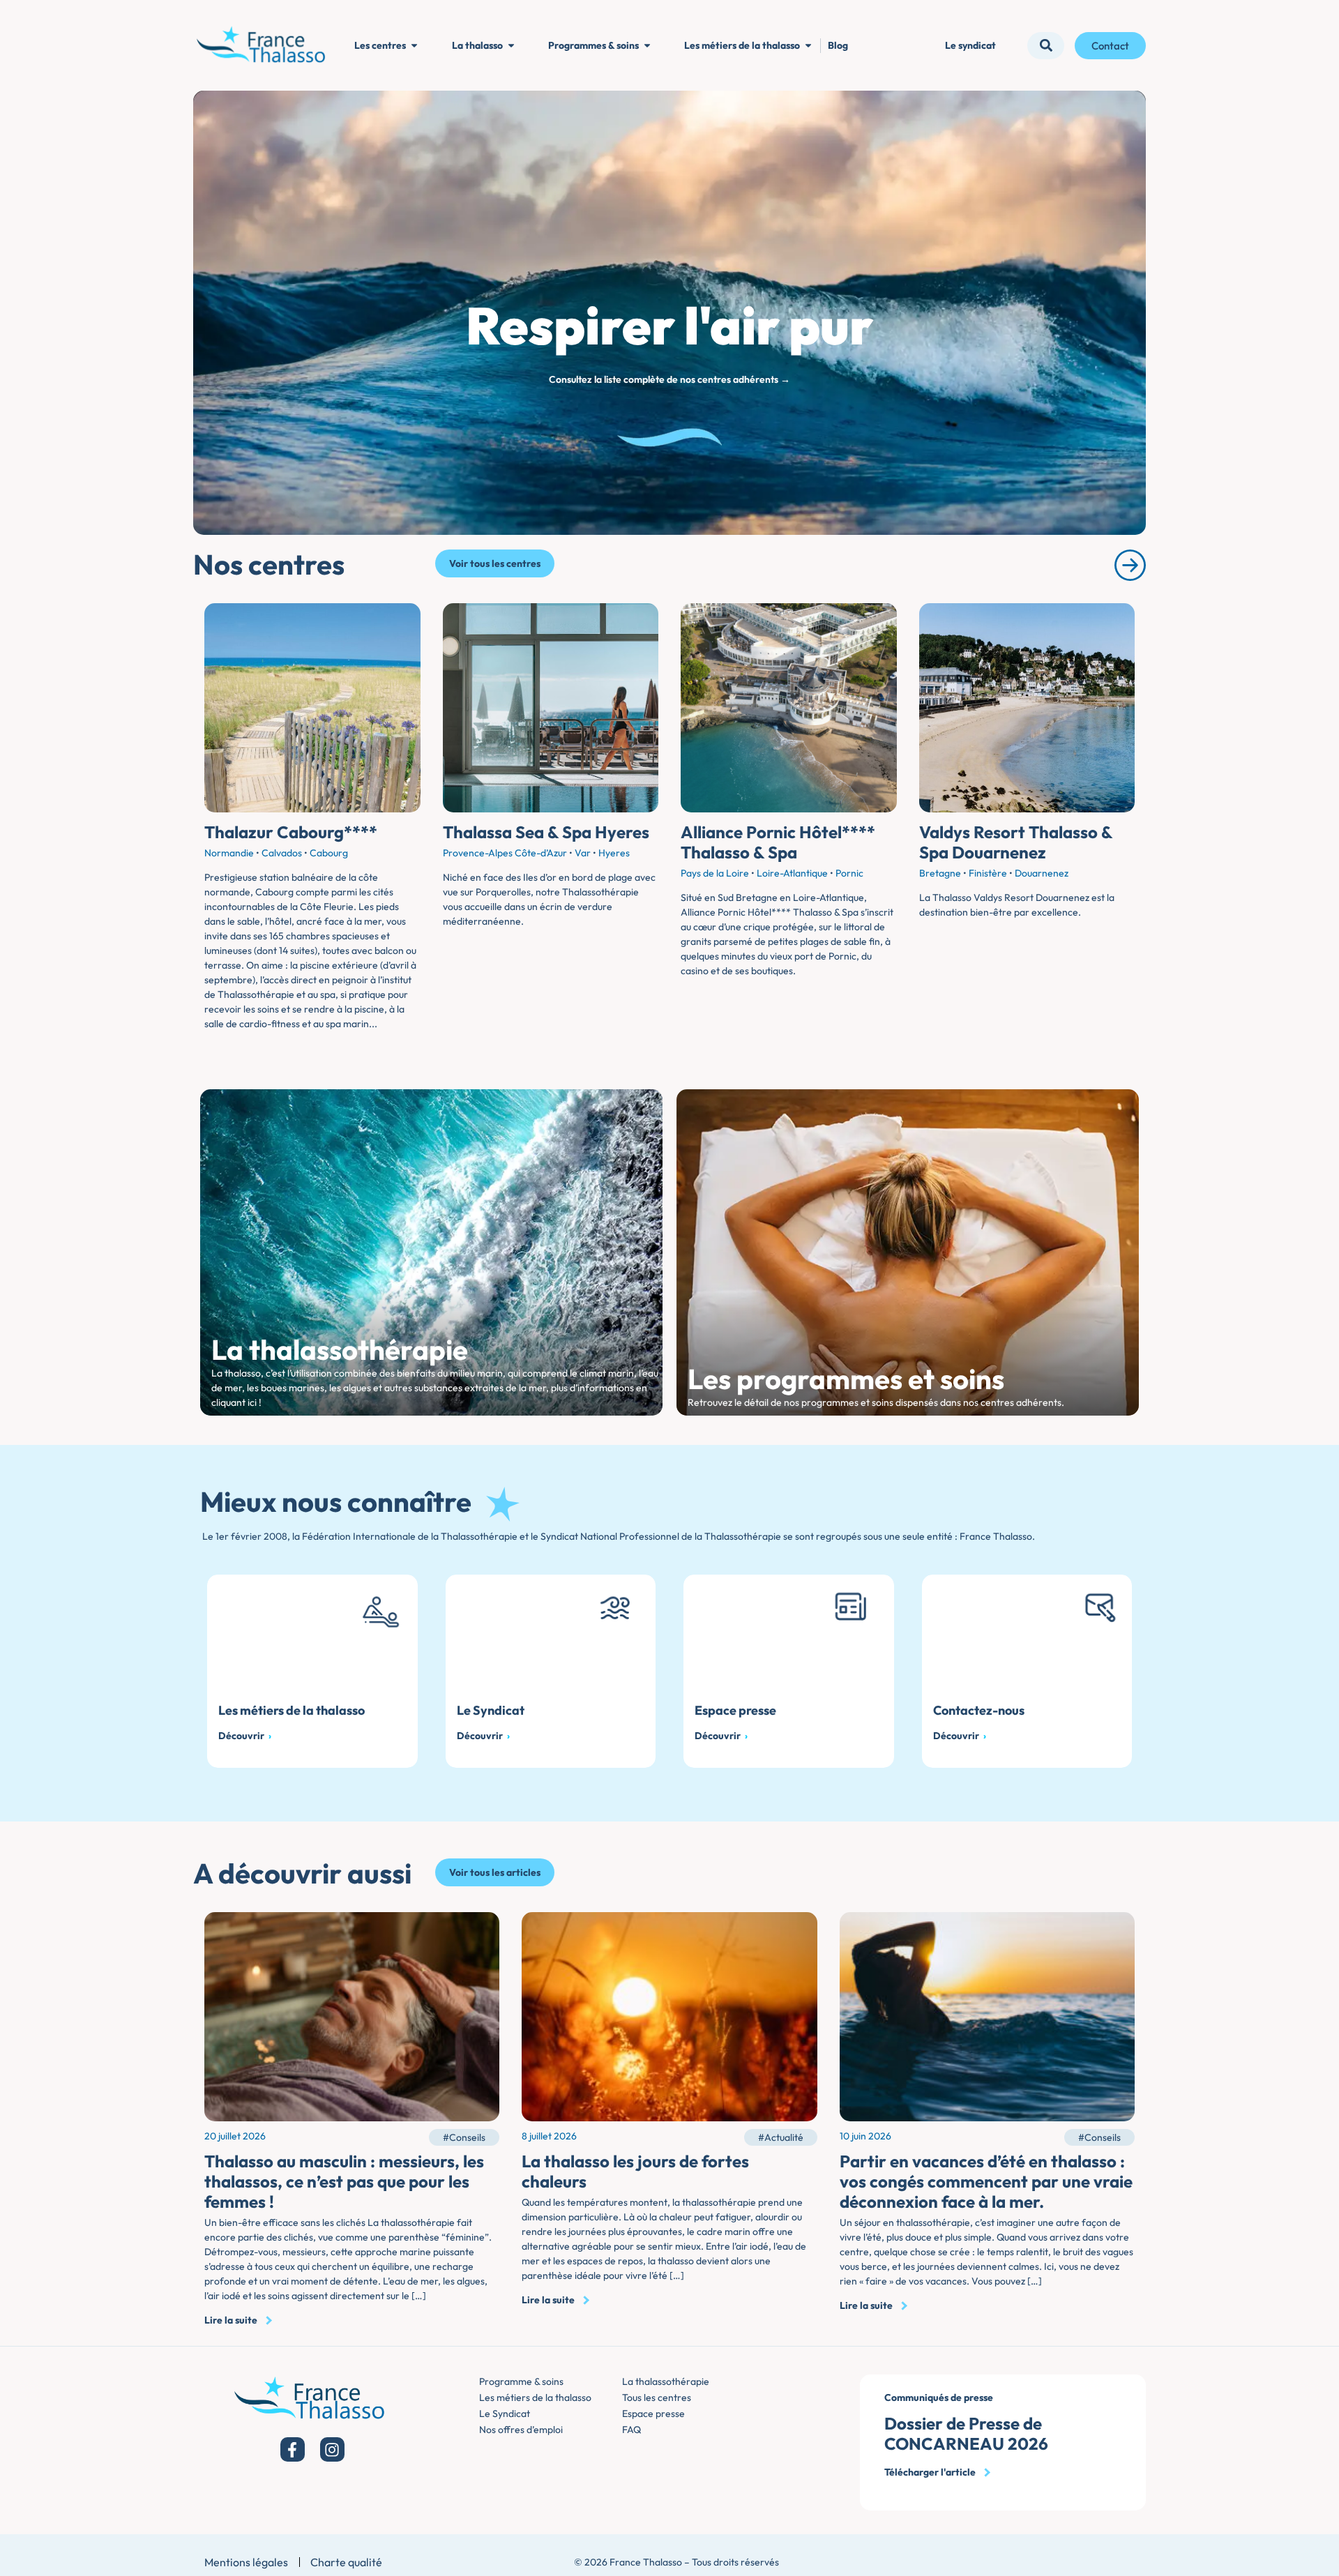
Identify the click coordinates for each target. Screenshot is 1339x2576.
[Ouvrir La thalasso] (511, 46)
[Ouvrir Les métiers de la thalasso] (808, 46)
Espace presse (653, 2414)
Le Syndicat (505, 2414)
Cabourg (329, 853)
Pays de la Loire (715, 873)
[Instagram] (332, 2449)
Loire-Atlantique (792, 873)
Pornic (849, 873)
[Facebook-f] (293, 2449)
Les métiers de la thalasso (535, 2397)
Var (583, 853)
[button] (1046, 46)
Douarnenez (1042, 873)
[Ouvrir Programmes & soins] (647, 46)
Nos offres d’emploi (521, 2430)
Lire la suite (231, 2320)
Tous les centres (657, 2397)
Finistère (988, 873)
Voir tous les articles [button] (495, 1872)
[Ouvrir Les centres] (414, 46)
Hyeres (614, 853)
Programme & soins (521, 2381)
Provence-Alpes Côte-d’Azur (505, 853)
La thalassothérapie (666, 2381)
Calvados (282, 853)
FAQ (631, 2430)
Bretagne (940, 873)
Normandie (229, 853)
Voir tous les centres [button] (495, 563)
